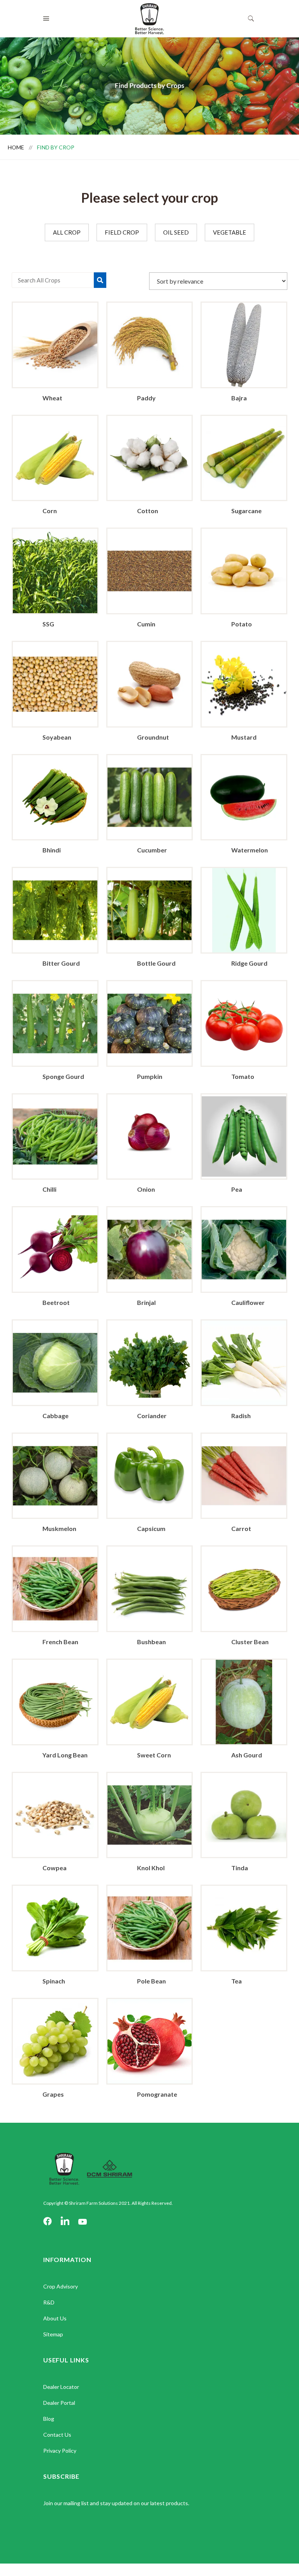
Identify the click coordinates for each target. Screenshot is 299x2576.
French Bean (60, 1642)
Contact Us (57, 2435)
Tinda (240, 1868)
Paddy (146, 398)
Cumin (146, 624)
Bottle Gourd (156, 963)
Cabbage (55, 1416)
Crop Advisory (61, 2286)
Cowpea (55, 1868)
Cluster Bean (250, 1642)
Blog (49, 2419)
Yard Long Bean (65, 1755)
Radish (241, 1416)
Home (17, 147)
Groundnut (153, 737)
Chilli (49, 1189)
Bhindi (52, 850)
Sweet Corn (154, 1755)
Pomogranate (157, 2094)
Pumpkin (150, 1076)
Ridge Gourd (249, 963)
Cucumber (152, 850)
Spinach (54, 1981)
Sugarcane (246, 511)
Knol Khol (151, 1868)
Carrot (241, 1528)
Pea (237, 1189)
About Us (55, 2318)
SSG (48, 624)
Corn (50, 511)
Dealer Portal (59, 2403)
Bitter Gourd (61, 963)
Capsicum (151, 1528)
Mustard (244, 737)
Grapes (53, 2094)
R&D (49, 2302)
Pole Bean (151, 1981)
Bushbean (151, 1642)
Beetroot (56, 1302)
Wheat (52, 398)
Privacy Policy (60, 2451)
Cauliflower (248, 1302)
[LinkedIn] (65, 2222)
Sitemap (53, 2334)
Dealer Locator (61, 2387)
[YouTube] (83, 2222)
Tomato (243, 1076)
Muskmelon (59, 1528)
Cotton (148, 511)
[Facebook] (47, 2222)
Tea (237, 1981)
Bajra (239, 398)
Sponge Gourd (63, 1076)
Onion (146, 1189)
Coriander (152, 1416)
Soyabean (57, 737)
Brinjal (146, 1302)
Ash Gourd (247, 1755)
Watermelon (250, 850)
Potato (242, 624)
